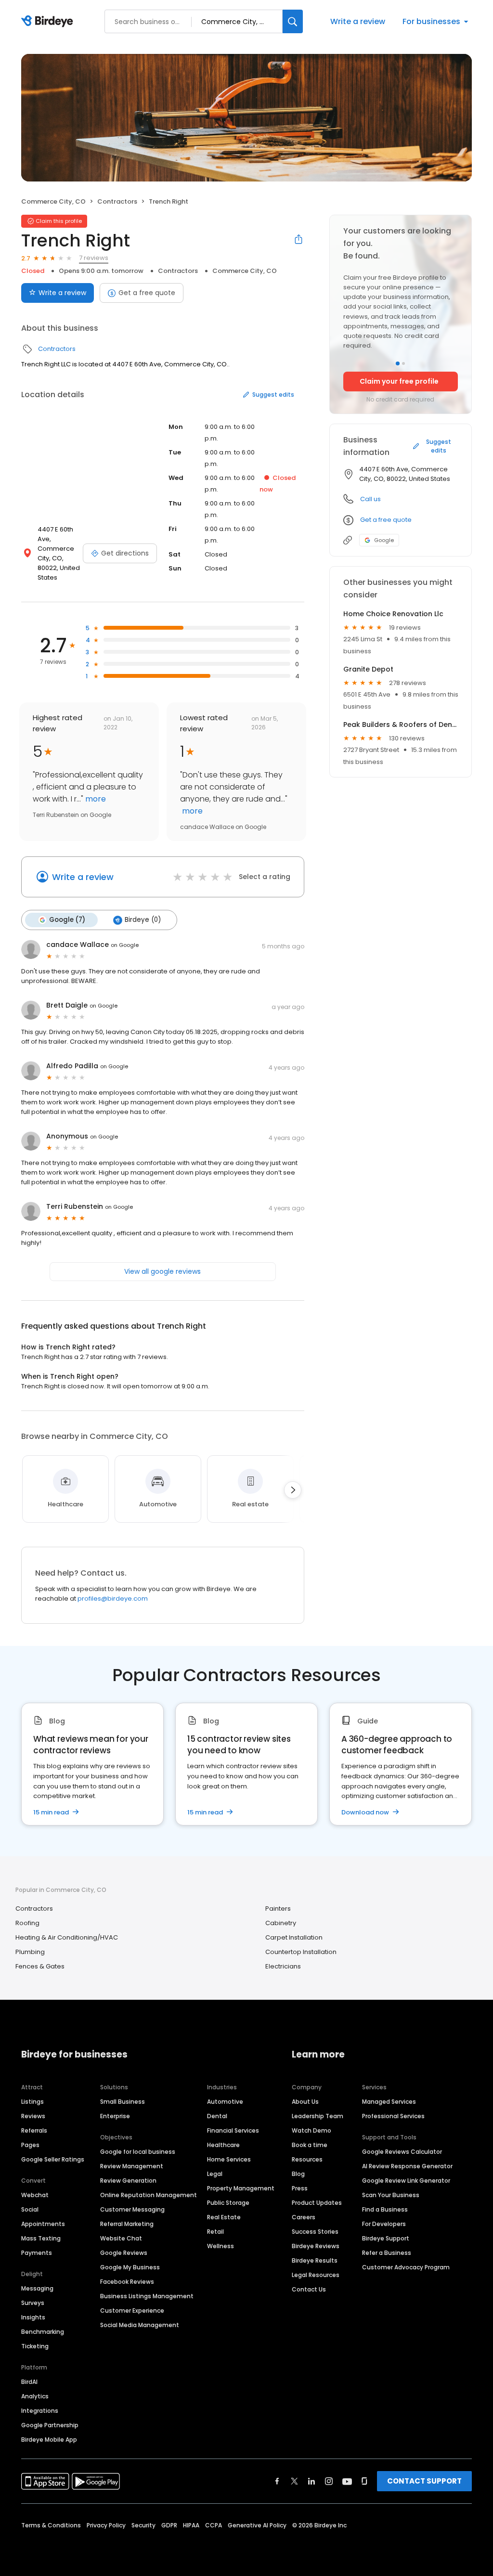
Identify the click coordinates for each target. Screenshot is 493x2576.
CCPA (214, 2525)
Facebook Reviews (127, 2282)
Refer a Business (387, 2253)
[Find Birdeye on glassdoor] (364, 2481)
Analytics (35, 2396)
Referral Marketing (127, 2224)
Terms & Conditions (51, 2525)
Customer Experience (132, 2311)
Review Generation (128, 2181)
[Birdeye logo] (49, 22)
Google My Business (130, 2267)
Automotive (225, 2102)
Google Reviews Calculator (402, 2152)
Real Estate (224, 2217)
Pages (30, 2145)
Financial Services (233, 2130)
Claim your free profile (399, 381)
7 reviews (94, 258)
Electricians (283, 1966)
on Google (125, 945)
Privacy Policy (106, 2525)
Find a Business (385, 2209)
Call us (370, 499)
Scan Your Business (391, 2195)
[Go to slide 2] (403, 363)
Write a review (358, 21)
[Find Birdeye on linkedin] (311, 2481)
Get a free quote (147, 293)
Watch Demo (311, 2130)
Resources (307, 2159)
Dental (217, 2116)
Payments (37, 2253)
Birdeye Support (386, 2238)
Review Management (132, 2166)
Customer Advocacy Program (406, 2267)
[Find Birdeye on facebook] (277, 2481)
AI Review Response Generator (407, 2166)
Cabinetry (281, 1923)
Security (143, 2525)
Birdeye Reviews (316, 2246)
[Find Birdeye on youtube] (347, 2481)
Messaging (37, 2288)
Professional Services (393, 2116)
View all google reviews (162, 1271)
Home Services (229, 2159)
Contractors (117, 201)
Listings (32, 2102)
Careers (304, 2217)
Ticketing (35, 2346)
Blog (298, 2174)
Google (384, 540)
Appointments (43, 2224)
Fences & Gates (40, 1966)
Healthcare (223, 2145)
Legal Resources (316, 2275)
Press (300, 2188)
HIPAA (191, 2525)
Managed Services (389, 2102)
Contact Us (309, 2289)
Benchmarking (43, 2332)
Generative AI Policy (257, 2525)
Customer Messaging (132, 2209)
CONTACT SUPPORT (424, 2481)
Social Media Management (140, 2325)
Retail (215, 2232)
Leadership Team (318, 2116)
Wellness (221, 2246)
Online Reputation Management (149, 2195)
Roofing (27, 1923)
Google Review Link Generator (406, 2181)
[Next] (293, 1490)
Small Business (123, 2102)
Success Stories (315, 2232)
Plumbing (30, 1952)
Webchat (35, 2195)
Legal (215, 2174)
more (95, 799)
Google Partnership (50, 2425)
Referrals (34, 2130)
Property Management (241, 2188)
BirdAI (29, 2382)
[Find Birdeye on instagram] (329, 2481)
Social (30, 2209)
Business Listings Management (147, 2296)
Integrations (40, 2411)
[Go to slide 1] (398, 363)
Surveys (33, 2303)
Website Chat (121, 2238)
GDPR (169, 2525)
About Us (305, 2102)
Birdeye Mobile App (49, 2440)
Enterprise (115, 2116)
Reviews (33, 2116)
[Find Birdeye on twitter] (294, 2481)
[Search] (293, 21)
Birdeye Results (315, 2260)
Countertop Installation (301, 1952)
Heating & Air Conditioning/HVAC (67, 1937)
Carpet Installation (294, 1937)
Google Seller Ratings (53, 2159)
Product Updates (317, 2203)
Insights (33, 2317)
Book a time (310, 2145)
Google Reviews (124, 2253)
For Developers (384, 2224)
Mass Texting (41, 2238)
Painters (278, 1909)
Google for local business (138, 2152)
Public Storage (228, 2203)
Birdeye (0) (143, 920)
